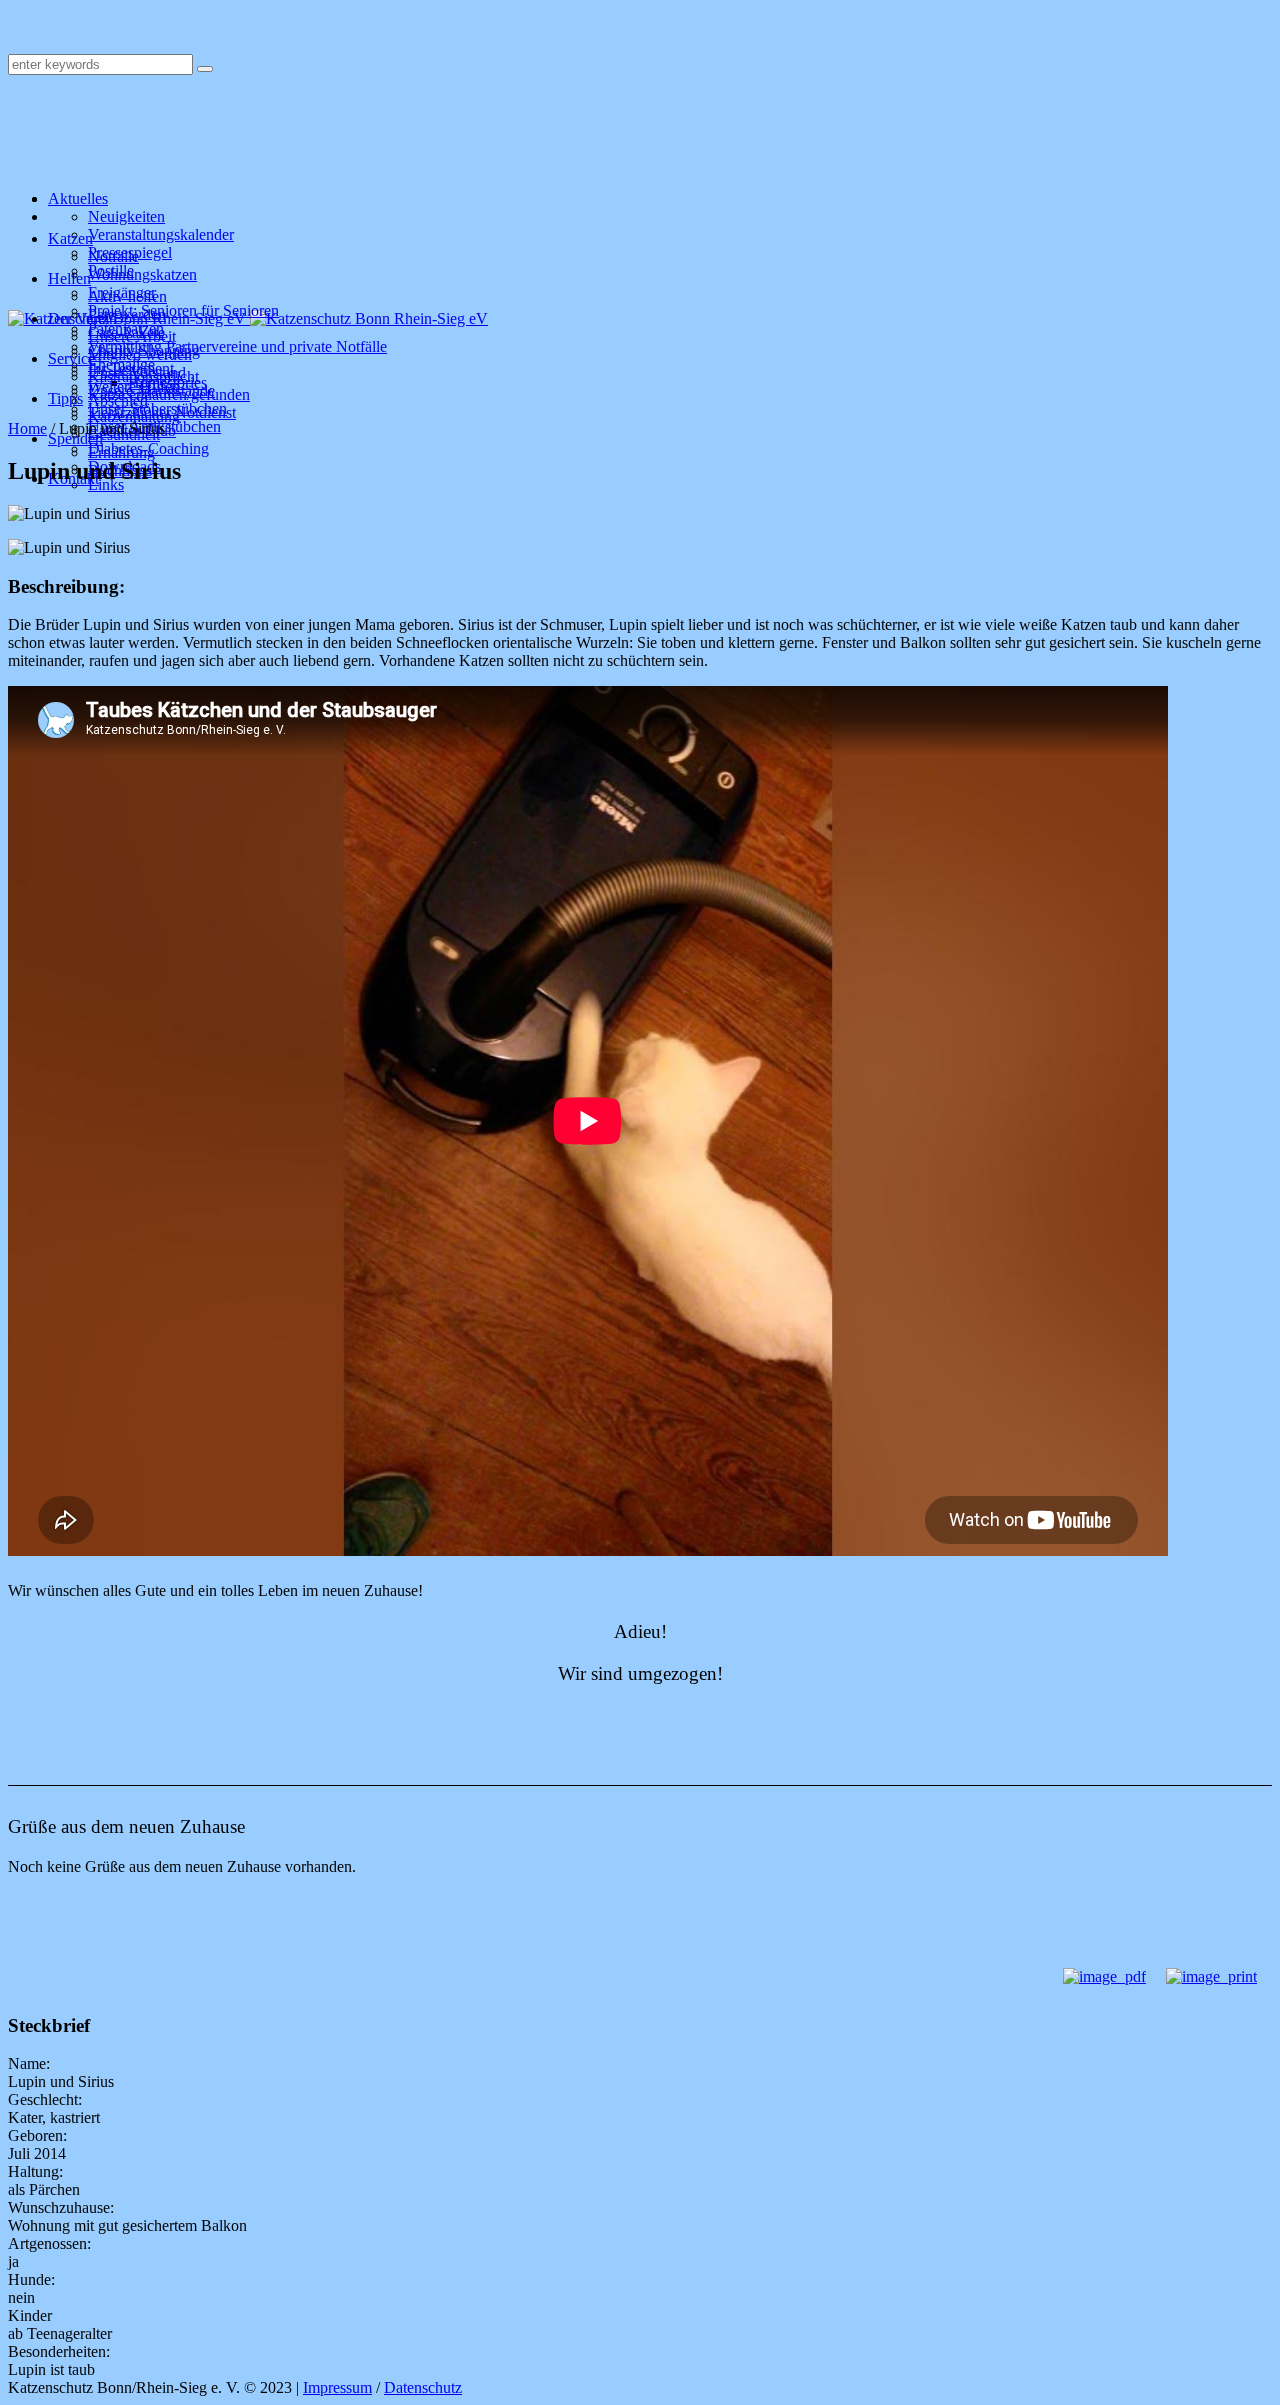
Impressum (337, 2387)
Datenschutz (423, 2387)
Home (27, 428)
